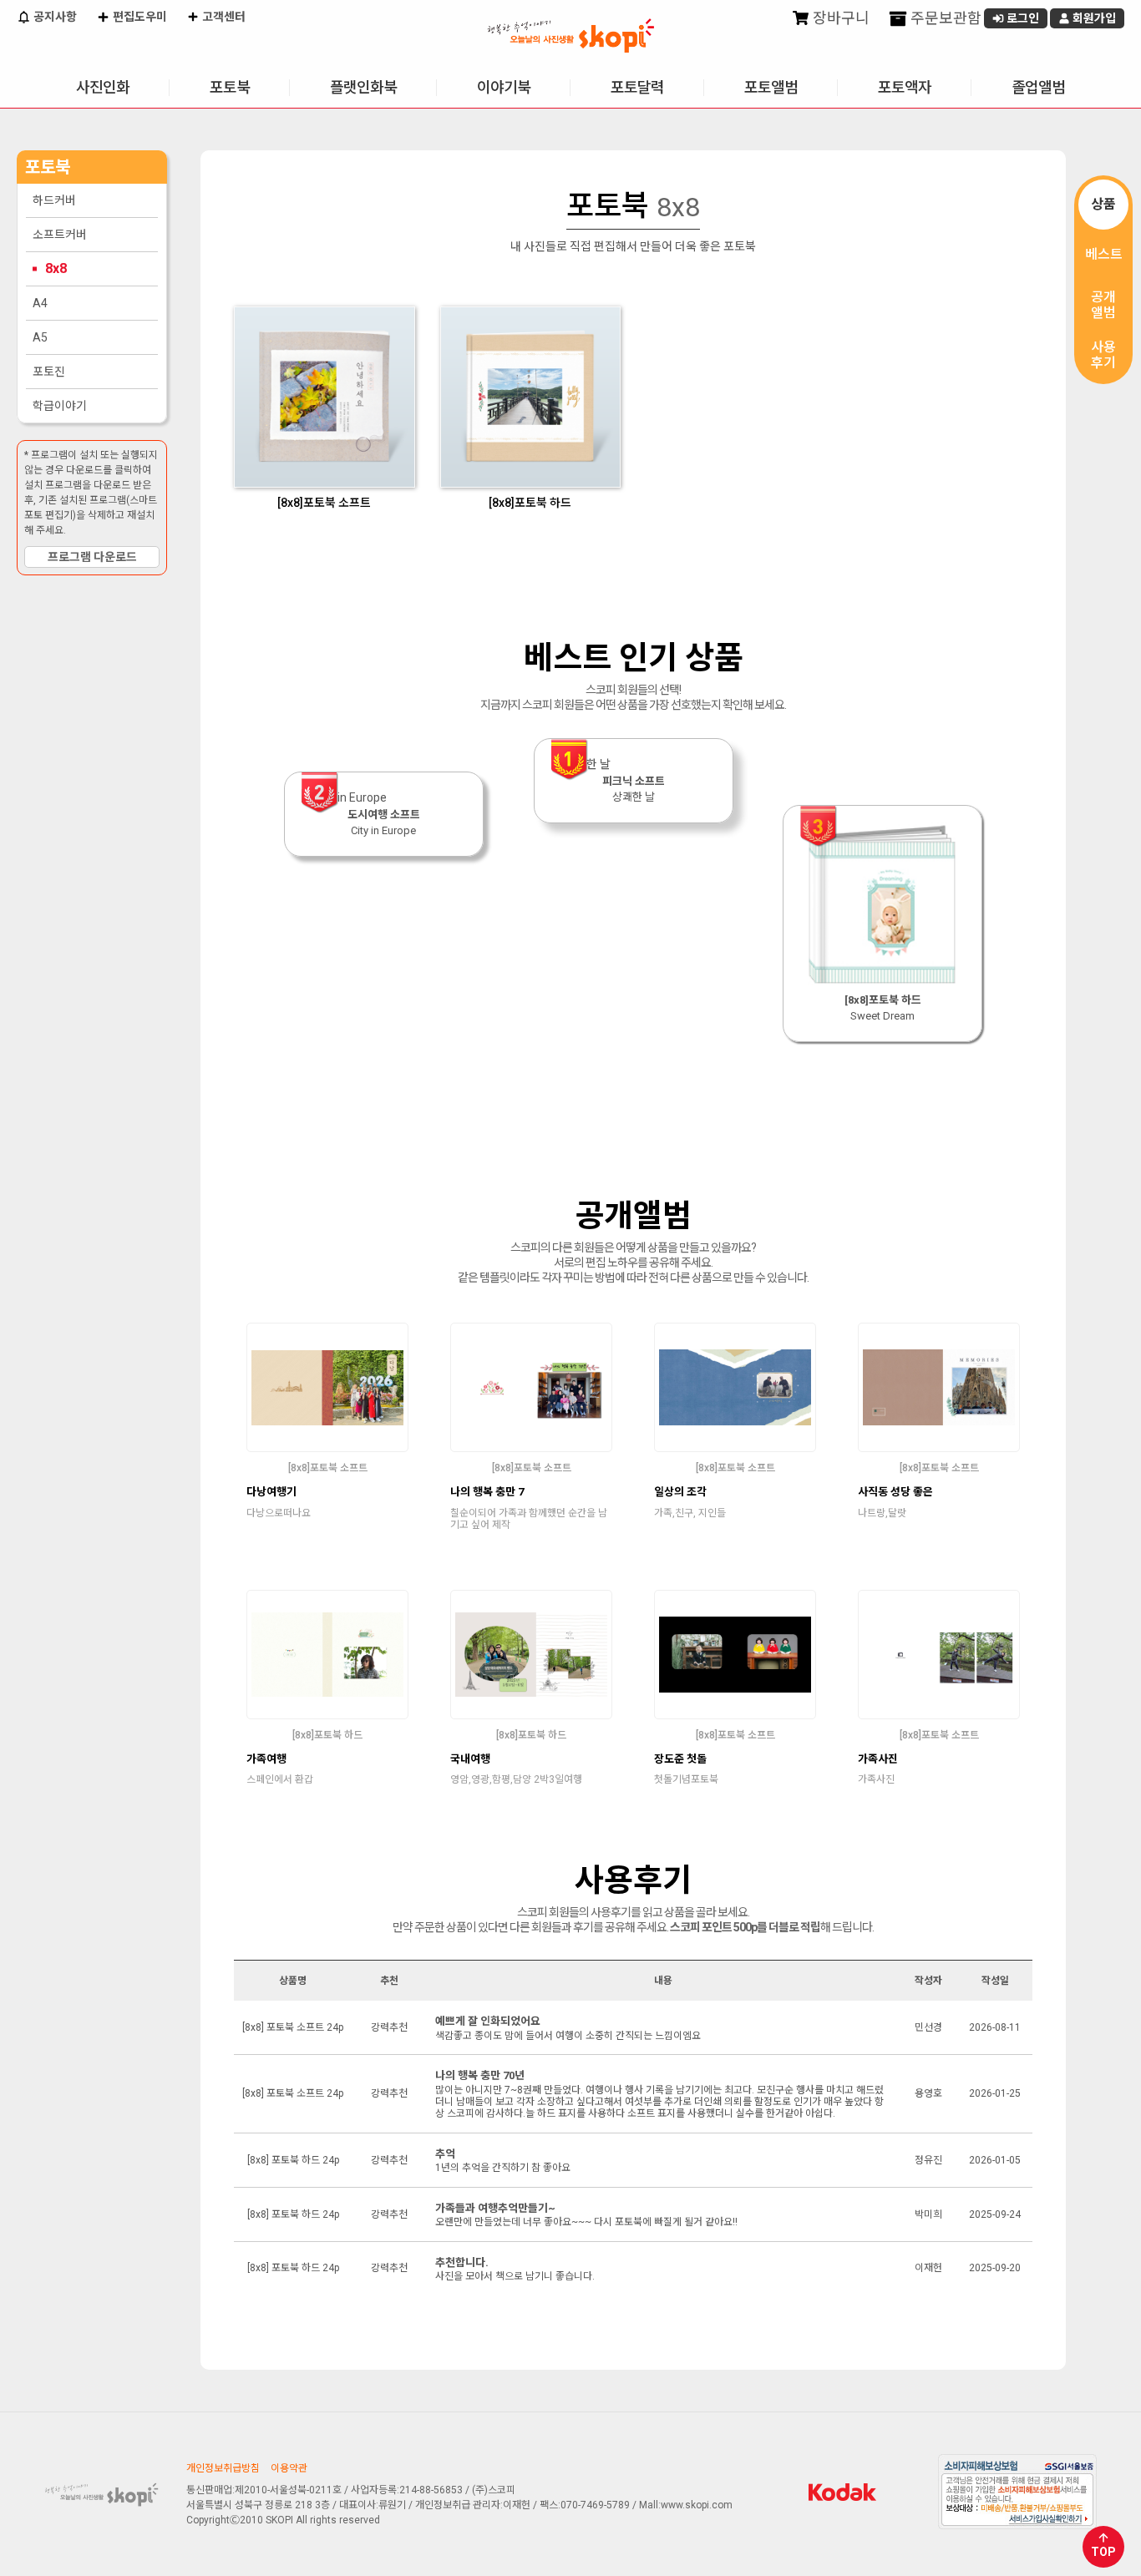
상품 (1103, 204)
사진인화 (103, 87)
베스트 (1104, 254)
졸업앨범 (1038, 87)
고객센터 (223, 17)
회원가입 (1093, 18)
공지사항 (54, 17)
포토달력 (637, 87)
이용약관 (289, 2468)
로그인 (1022, 18)
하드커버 (54, 200)
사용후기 (1103, 355)
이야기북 (504, 87)
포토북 (230, 87)
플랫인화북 (363, 87)
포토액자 (905, 87)
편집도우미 (139, 17)
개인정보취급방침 (223, 2468)
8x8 (56, 268)
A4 (40, 303)
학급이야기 (60, 406)
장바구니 (839, 18)
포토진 (49, 372)
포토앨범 (771, 87)
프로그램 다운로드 (92, 557)
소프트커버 (60, 235)
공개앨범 (1103, 305)
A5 (40, 337)
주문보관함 (944, 18)
